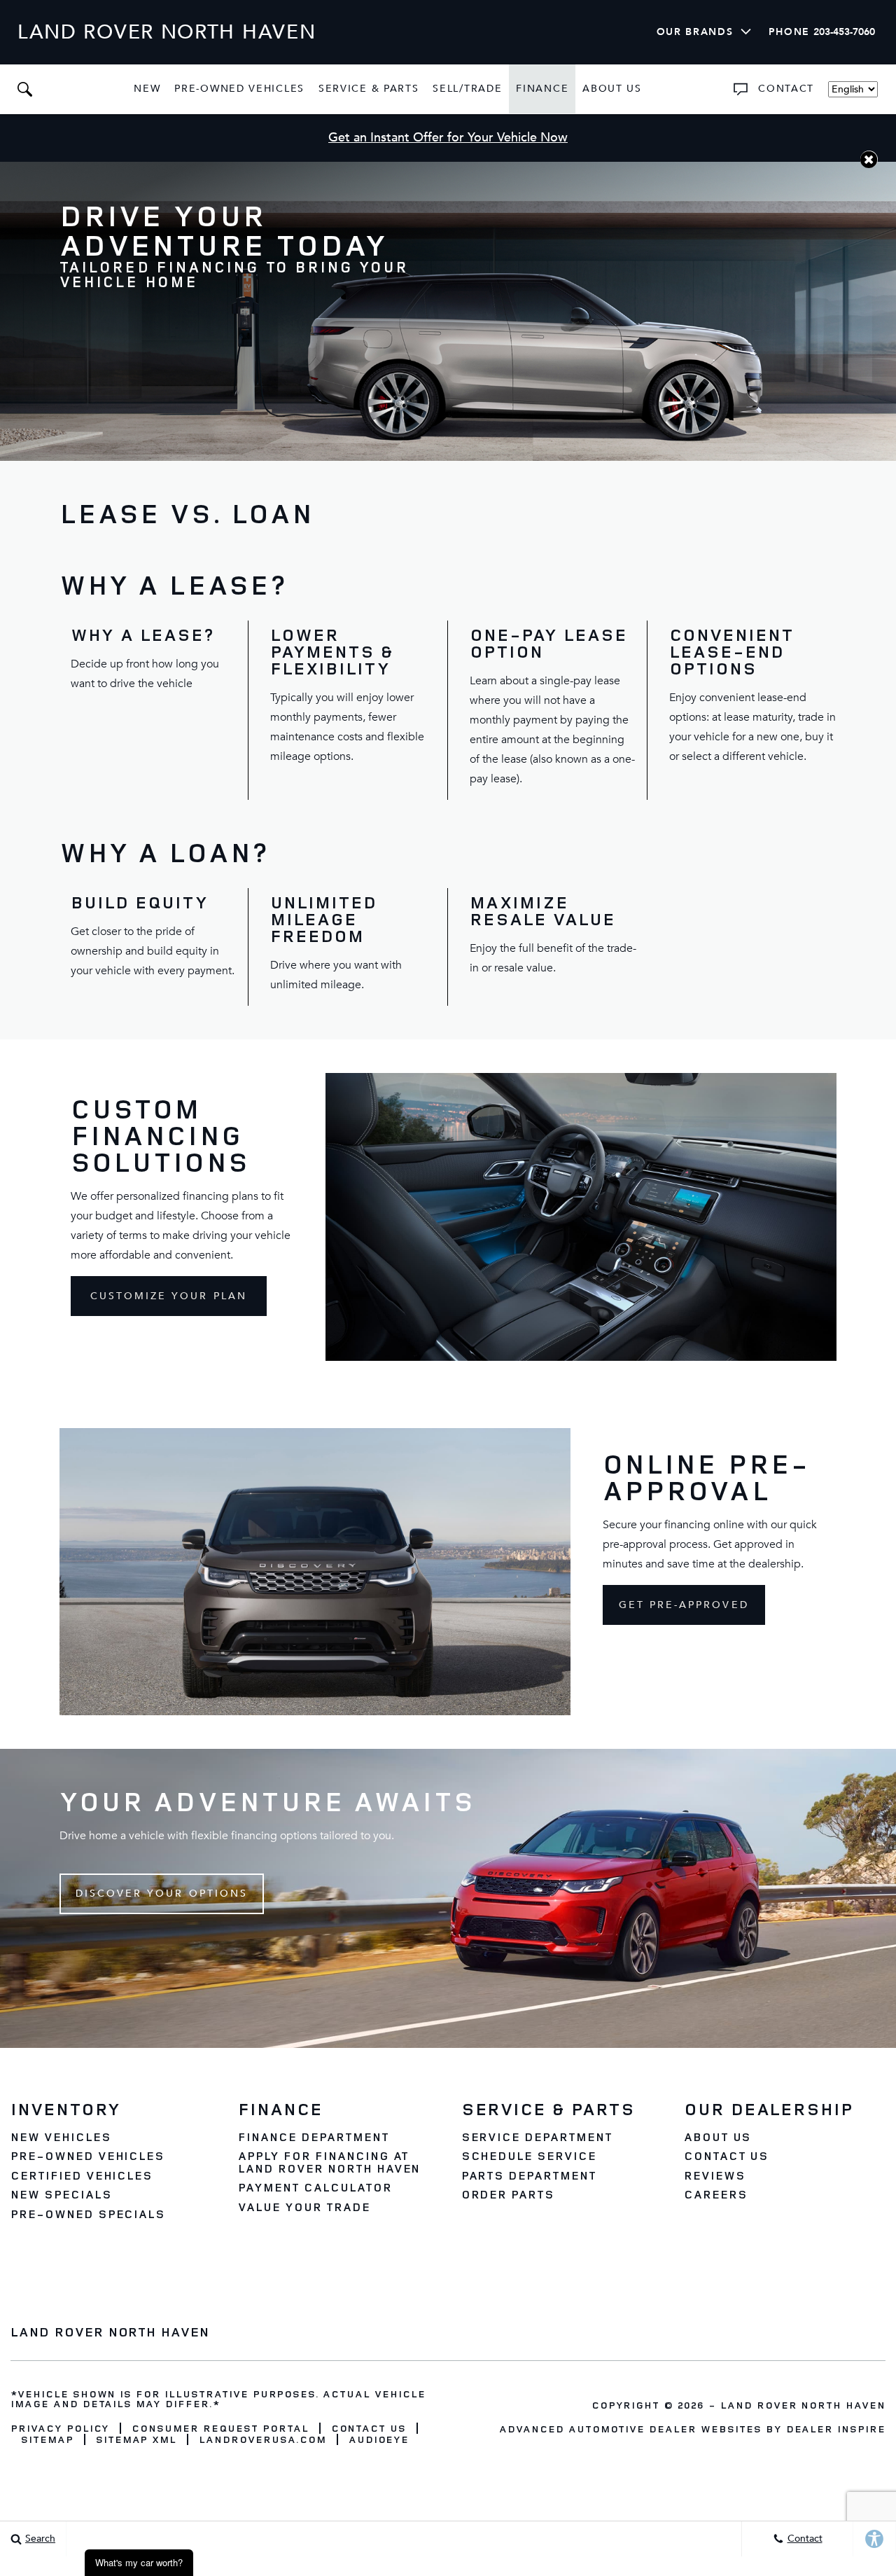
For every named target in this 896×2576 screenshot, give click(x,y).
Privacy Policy (60, 2428)
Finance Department (313, 2137)
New (147, 89)
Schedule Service (529, 2156)
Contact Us (727, 2156)
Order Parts (508, 2194)
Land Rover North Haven (803, 2405)
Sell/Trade (467, 89)
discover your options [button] (162, 1893)
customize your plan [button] (169, 1296)
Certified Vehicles (82, 2175)
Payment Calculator (315, 2187)
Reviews (715, 2175)
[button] (24, 89)
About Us (612, 89)
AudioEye (379, 2439)
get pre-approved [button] (684, 1605)
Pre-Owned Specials (88, 2214)
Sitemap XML (136, 2439)
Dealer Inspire (836, 2429)
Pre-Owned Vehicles (239, 89)
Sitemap (47, 2439)
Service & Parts (369, 89)
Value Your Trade (304, 2207)
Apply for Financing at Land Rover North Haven (329, 2162)
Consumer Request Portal (220, 2428)
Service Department (537, 2137)
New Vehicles (61, 2137)
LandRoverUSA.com (262, 2439)
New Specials (61, 2194)
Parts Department (529, 2175)
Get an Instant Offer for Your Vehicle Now (448, 138)
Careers (716, 2194)
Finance (542, 89)
